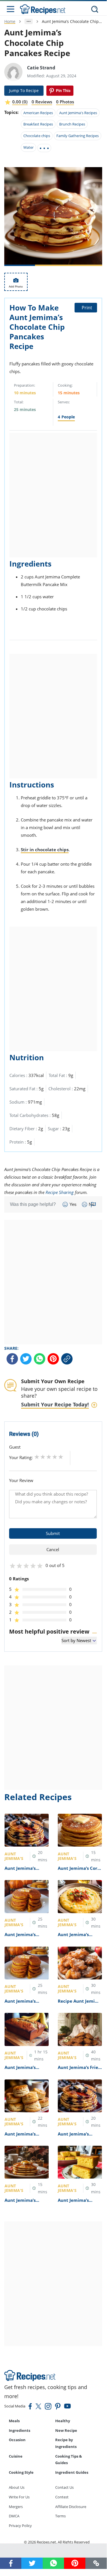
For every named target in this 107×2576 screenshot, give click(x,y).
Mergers (16, 2507)
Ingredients (19, 2430)
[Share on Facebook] (12, 1359)
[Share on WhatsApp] (40, 1359)
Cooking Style (21, 2472)
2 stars (43, 1457)
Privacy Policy (20, 2526)
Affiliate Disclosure (71, 2507)
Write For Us (19, 2497)
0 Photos (65, 102)
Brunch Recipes (72, 124)
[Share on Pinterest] (60, 91)
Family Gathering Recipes (78, 136)
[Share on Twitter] (26, 1359)
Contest (62, 2497)
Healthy (63, 2421)
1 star (37, 1457)
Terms (60, 2516)
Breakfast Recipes (38, 124)
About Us (17, 2487)
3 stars (49, 1457)
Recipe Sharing (60, 1192)
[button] (96, 2563)
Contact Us (64, 2487)
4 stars (55, 1457)
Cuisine (16, 2456)
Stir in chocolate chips (45, 850)
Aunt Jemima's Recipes (78, 113)
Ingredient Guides (72, 2472)
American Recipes (38, 113)
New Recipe (66, 2430)
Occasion (17, 2440)
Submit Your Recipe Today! (55, 1404)
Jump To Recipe (24, 91)
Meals (14, 2421)
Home (10, 21)
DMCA (14, 2516)
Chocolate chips (37, 136)
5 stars (61, 1457)
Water (28, 147)
